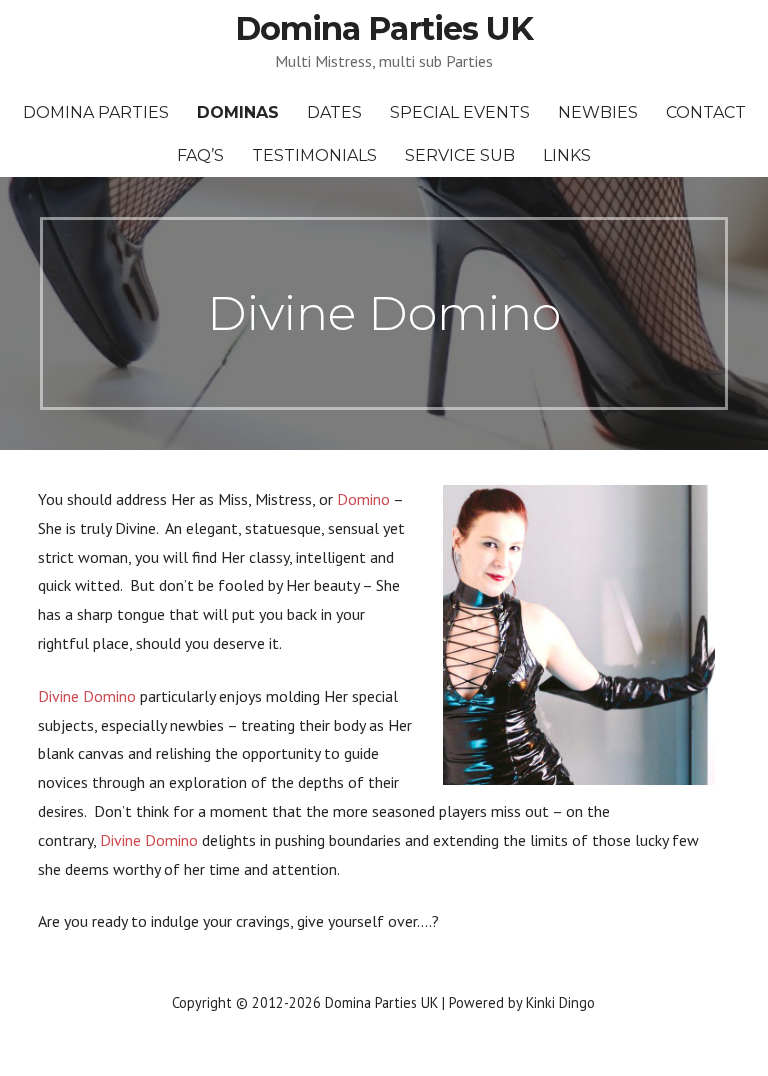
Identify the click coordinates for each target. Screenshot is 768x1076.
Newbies (598, 112)
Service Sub (460, 155)
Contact (706, 112)
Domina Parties (96, 112)
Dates (334, 112)
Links (567, 155)
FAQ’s (200, 155)
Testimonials (314, 155)
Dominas (238, 112)
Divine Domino (87, 696)
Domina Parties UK (384, 28)
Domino (363, 499)
